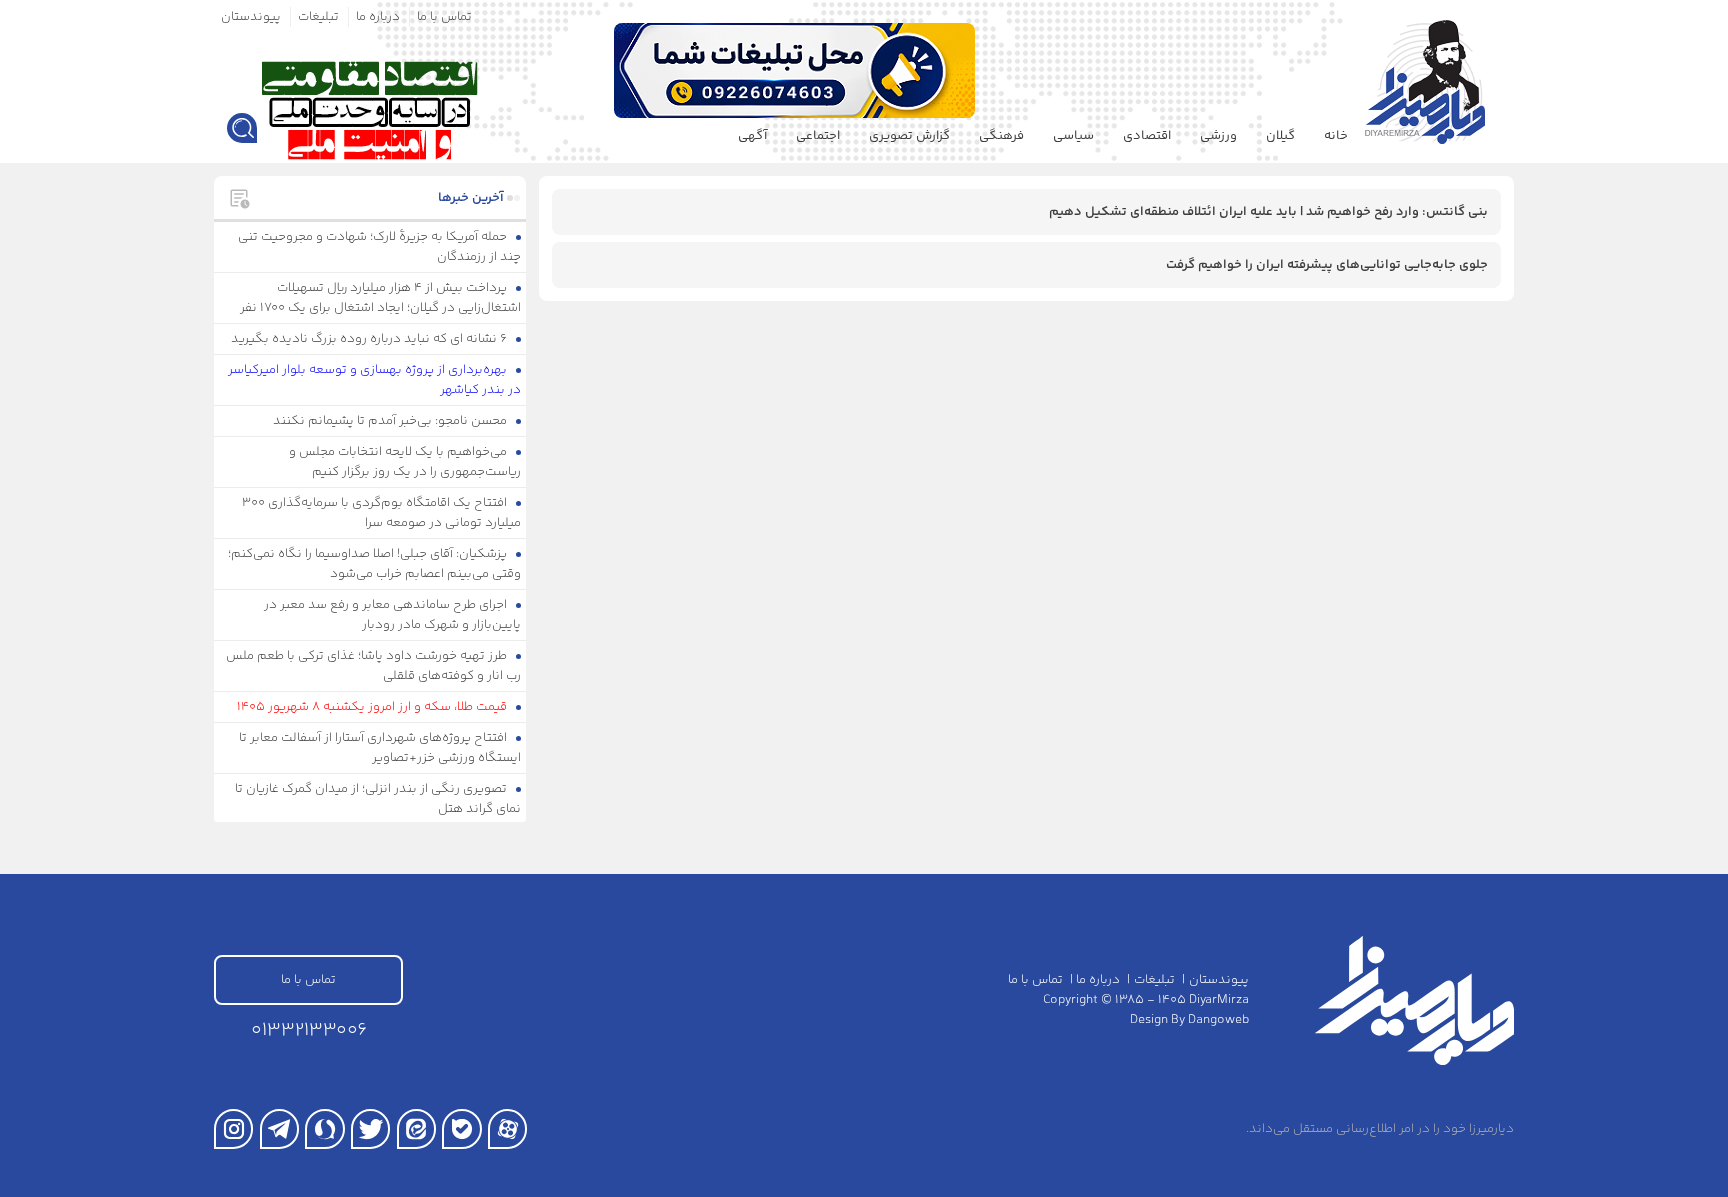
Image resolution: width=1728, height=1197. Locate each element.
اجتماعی (818, 136)
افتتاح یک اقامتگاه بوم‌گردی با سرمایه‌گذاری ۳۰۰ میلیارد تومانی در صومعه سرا (382, 513)
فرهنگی (1001, 136)
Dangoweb (1218, 1020)
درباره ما (378, 17)
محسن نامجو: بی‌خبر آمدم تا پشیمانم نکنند (391, 421)
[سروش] (324, 1128)
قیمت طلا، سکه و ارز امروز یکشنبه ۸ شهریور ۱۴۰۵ (373, 707)
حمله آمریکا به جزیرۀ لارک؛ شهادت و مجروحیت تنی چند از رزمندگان (380, 247)
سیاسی (1073, 136)
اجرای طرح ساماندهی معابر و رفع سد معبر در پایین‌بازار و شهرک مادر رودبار (393, 615)
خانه (1336, 136)
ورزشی (1218, 136)
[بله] (461, 1128)
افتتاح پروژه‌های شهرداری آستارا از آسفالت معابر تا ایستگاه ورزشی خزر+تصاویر (380, 748)
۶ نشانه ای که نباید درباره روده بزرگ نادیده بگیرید (370, 339)
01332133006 (309, 1030)
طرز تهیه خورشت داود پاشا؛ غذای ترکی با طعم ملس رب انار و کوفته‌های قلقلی (374, 666)
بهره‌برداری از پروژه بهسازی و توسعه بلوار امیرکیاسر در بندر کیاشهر (375, 380)
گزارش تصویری (909, 136)
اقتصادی (1147, 136)
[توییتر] (370, 1128)
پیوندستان (251, 17)
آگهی (752, 136)
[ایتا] (416, 1128)
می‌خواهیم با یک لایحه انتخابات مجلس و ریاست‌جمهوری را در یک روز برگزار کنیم (405, 462)
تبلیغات (318, 17)
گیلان (1280, 136)
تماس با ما (444, 17)
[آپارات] (507, 1128)
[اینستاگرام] (233, 1128)
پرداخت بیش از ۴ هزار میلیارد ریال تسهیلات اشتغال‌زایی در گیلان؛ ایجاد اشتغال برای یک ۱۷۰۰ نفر (380, 298)
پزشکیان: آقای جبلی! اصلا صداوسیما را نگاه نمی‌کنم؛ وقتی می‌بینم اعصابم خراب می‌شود (375, 564)
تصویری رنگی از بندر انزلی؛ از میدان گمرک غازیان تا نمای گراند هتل (378, 799)
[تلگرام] (279, 1128)
